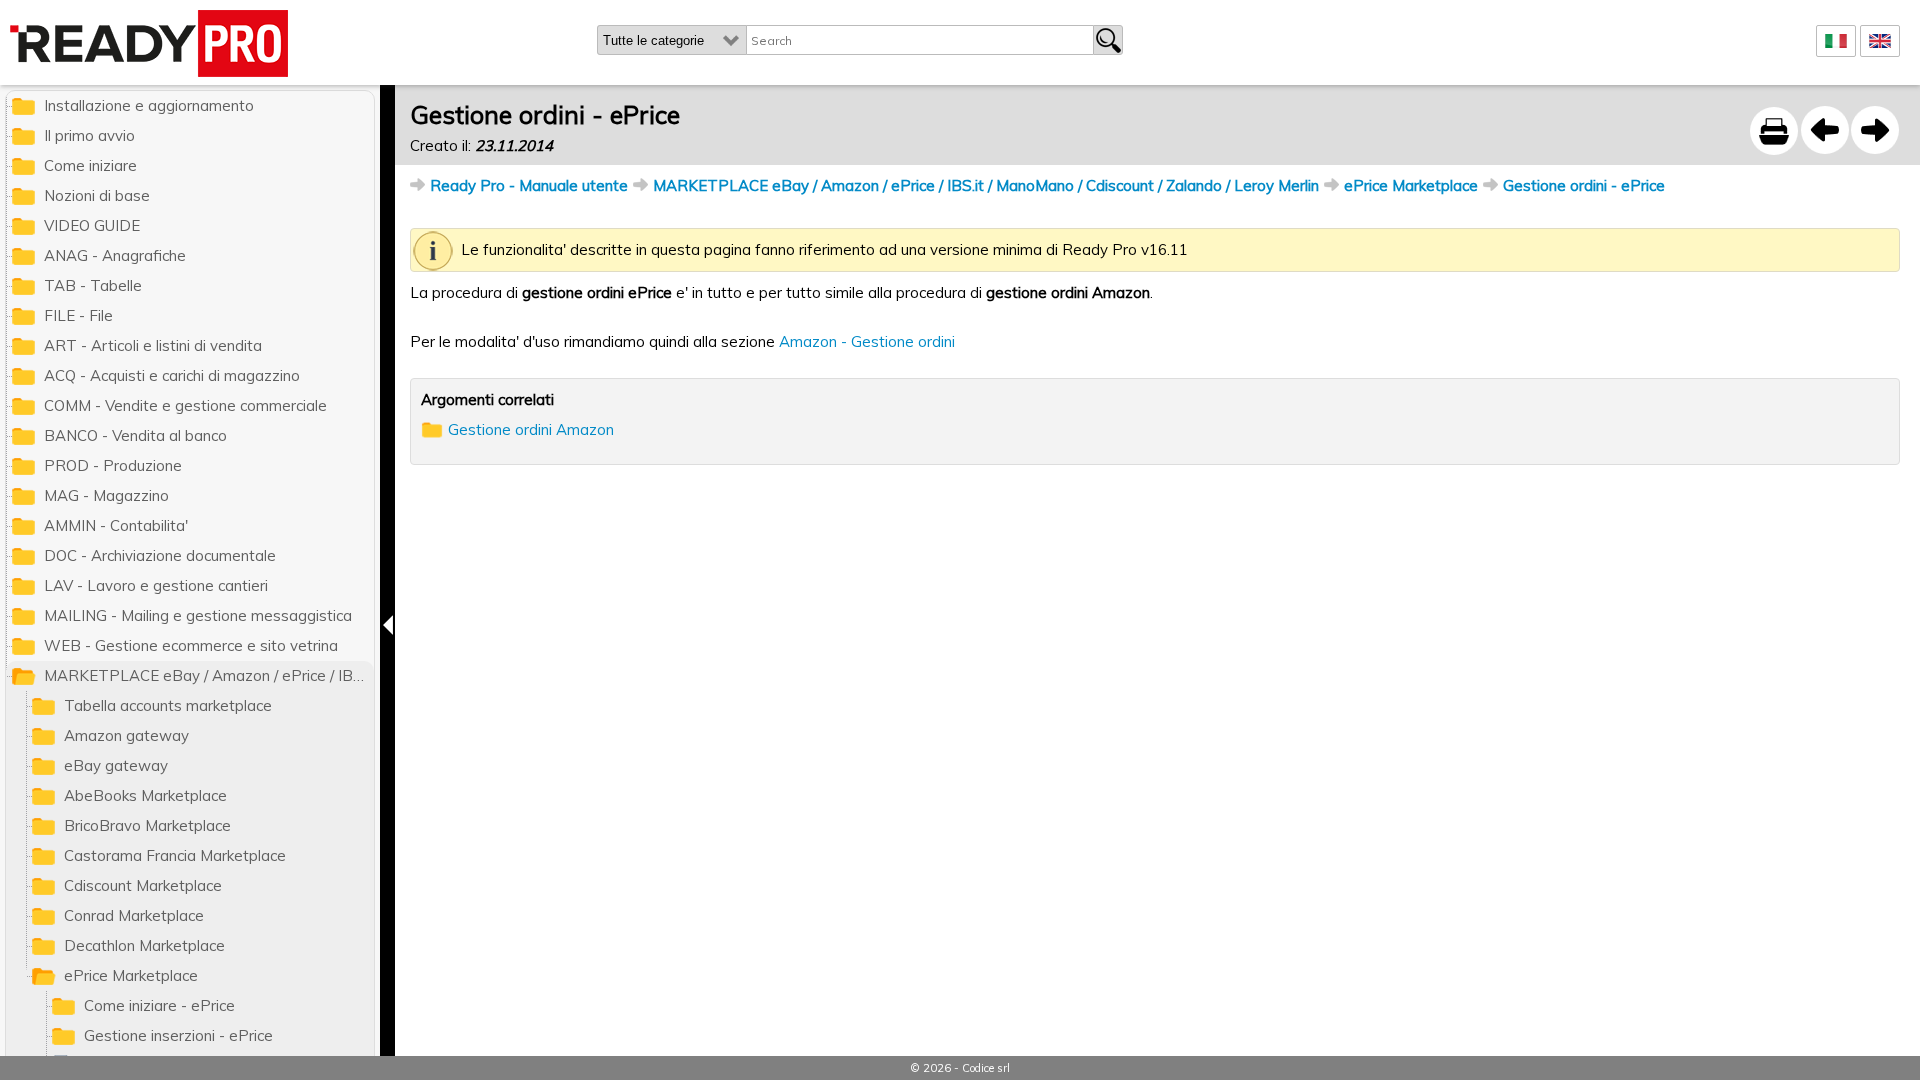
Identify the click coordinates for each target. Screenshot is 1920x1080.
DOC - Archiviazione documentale (160, 555)
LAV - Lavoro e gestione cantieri (156, 585)
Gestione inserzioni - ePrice (178, 1035)
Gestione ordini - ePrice (1584, 185)
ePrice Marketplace (1411, 185)
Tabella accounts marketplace (168, 705)
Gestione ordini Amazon (531, 429)
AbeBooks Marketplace (145, 795)
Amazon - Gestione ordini (867, 341)
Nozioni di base (97, 195)
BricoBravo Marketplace (147, 825)
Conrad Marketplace (134, 915)
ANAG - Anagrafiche (115, 255)
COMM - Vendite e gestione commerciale (185, 405)
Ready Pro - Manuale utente (529, 185)
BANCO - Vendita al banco (135, 435)
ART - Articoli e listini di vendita (153, 345)
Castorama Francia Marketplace (175, 855)
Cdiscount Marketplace (143, 885)
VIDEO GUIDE (92, 225)
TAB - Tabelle (93, 285)
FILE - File (78, 315)
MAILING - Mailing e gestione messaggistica (198, 615)
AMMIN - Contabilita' (116, 525)
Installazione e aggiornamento (149, 105)
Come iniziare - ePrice (159, 1005)
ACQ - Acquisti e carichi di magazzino (172, 375)
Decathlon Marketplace (144, 945)
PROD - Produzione (113, 465)
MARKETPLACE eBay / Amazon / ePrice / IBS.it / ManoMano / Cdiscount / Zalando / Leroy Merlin (986, 185)
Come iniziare (90, 165)
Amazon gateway (126, 735)
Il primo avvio (89, 135)
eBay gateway (116, 765)
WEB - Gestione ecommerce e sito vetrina (191, 645)
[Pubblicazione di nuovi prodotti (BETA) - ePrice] (1825, 130)
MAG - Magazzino (106, 495)
